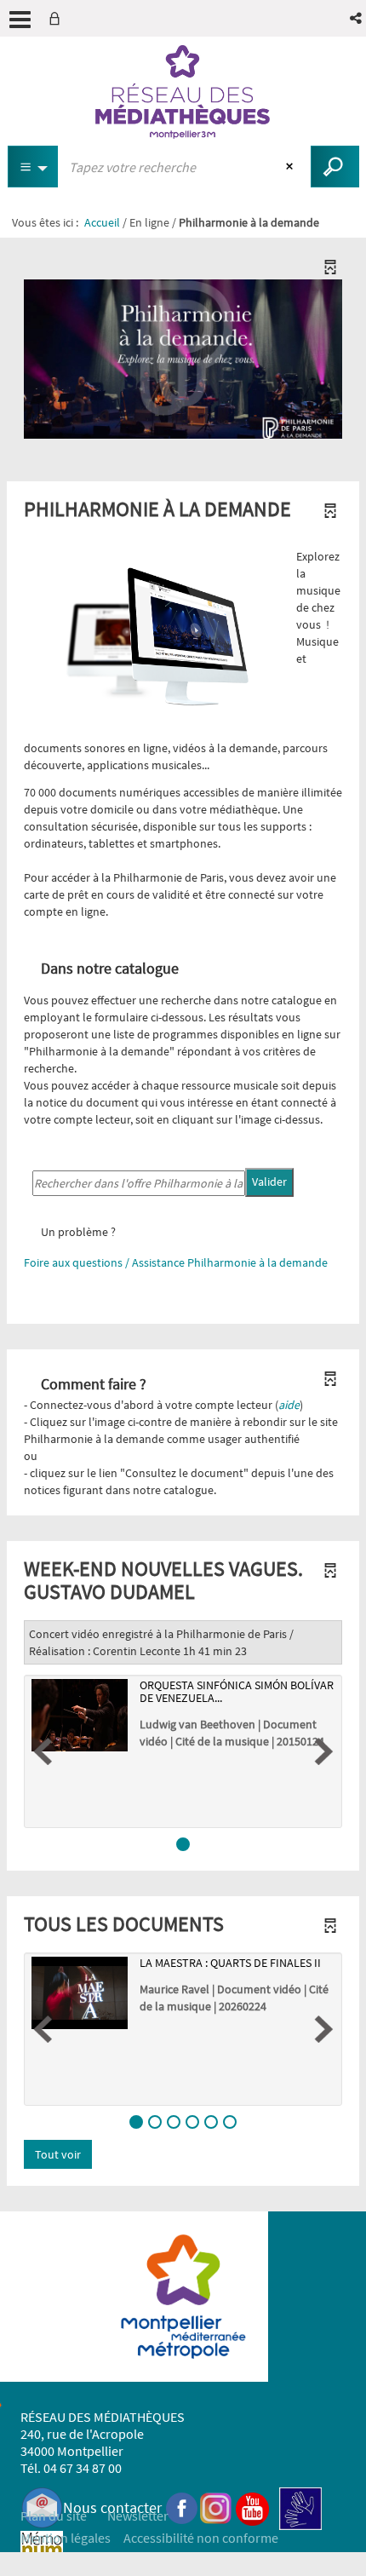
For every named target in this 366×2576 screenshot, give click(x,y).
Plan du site (54, 2516)
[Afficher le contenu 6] (230, 2122)
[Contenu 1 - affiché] (183, 1844)
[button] (357, 18)
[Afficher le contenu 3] (174, 2122)
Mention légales (66, 2538)
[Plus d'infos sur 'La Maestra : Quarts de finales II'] (80, 1993)
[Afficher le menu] (20, 20)
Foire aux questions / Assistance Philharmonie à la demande (176, 1262)
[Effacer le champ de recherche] (292, 167)
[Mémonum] (42, 2552)
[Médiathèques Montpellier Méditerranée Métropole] (183, 92)
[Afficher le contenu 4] (192, 2122)
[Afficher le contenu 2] (155, 2122)
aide (289, 1405)
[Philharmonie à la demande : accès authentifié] (183, 351)
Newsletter (138, 2516)
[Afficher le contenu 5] (211, 2122)
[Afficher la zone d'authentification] (58, 18)
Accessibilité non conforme (201, 2538)
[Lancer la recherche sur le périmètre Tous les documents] (335, 167)
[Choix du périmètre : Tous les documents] (33, 167)
